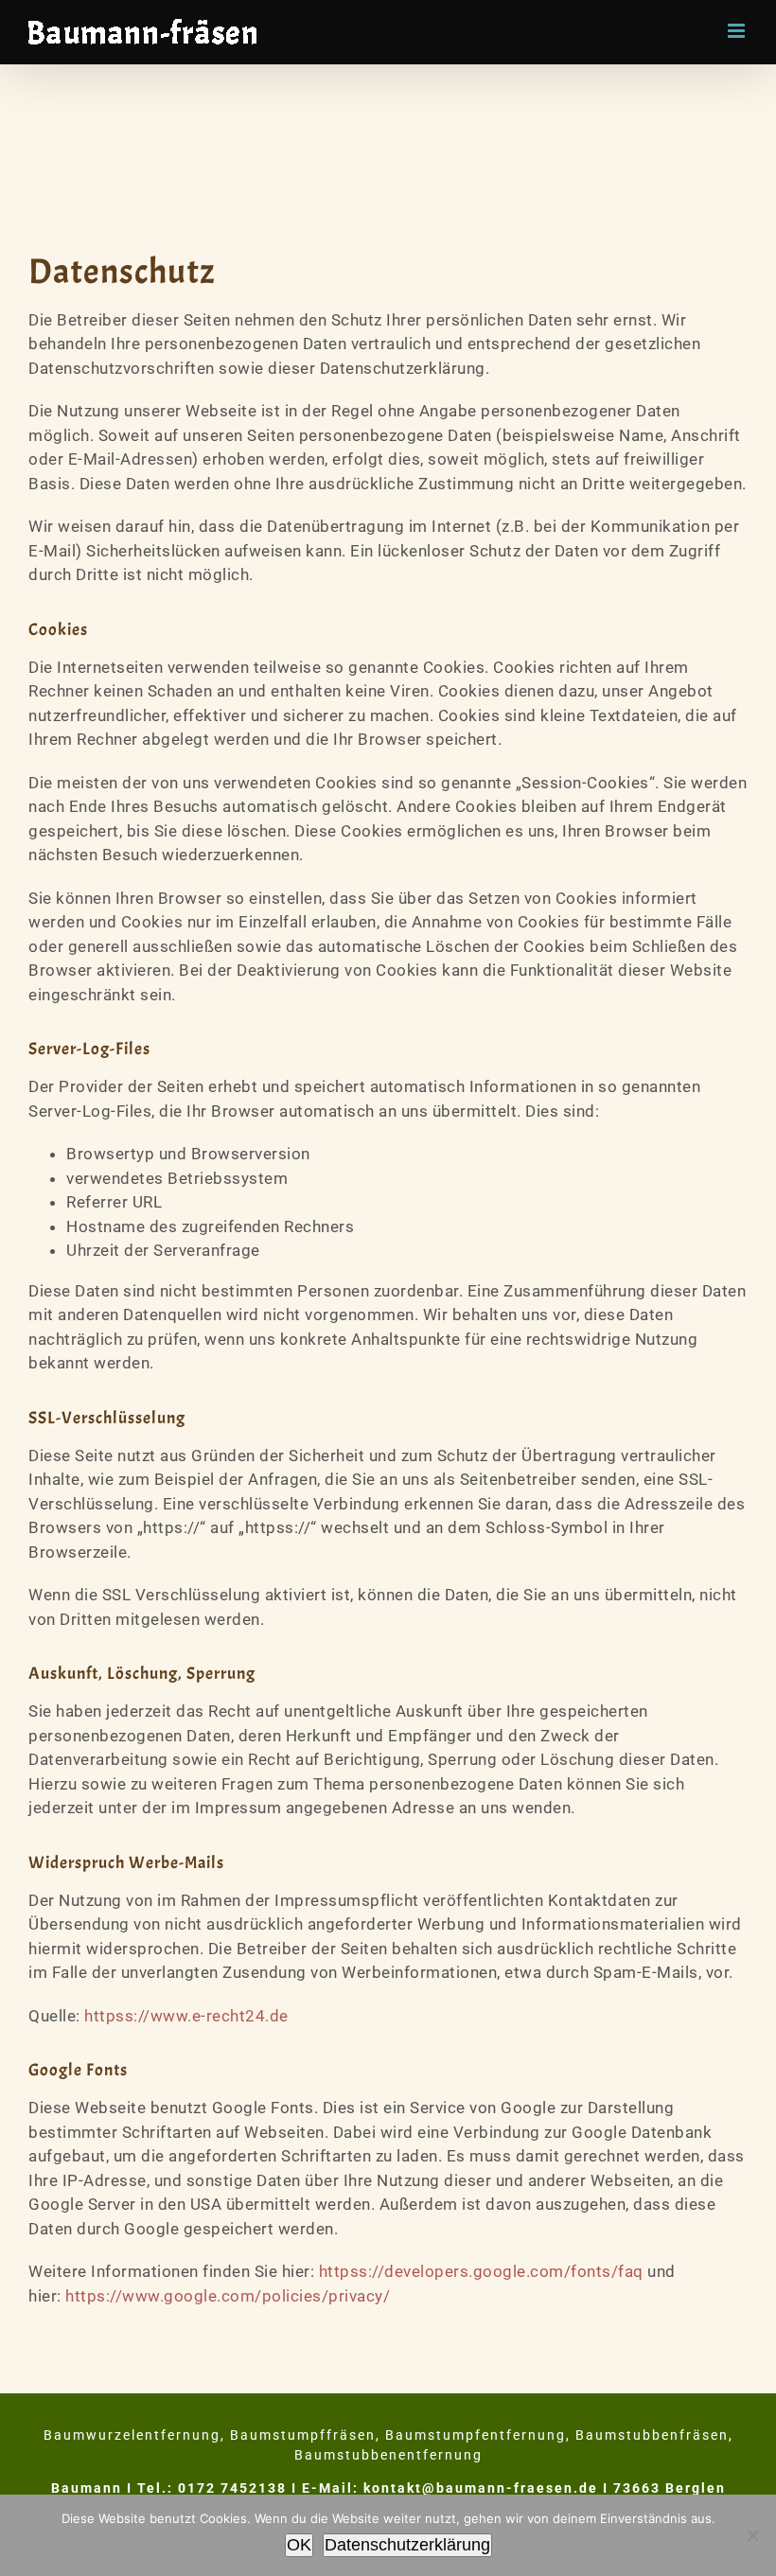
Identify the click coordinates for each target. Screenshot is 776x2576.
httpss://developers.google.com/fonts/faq (481, 2271)
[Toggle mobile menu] (738, 31)
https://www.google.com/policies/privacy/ (228, 2296)
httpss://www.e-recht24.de (186, 2016)
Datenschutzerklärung (407, 2545)
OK (299, 2545)
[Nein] (752, 2535)
